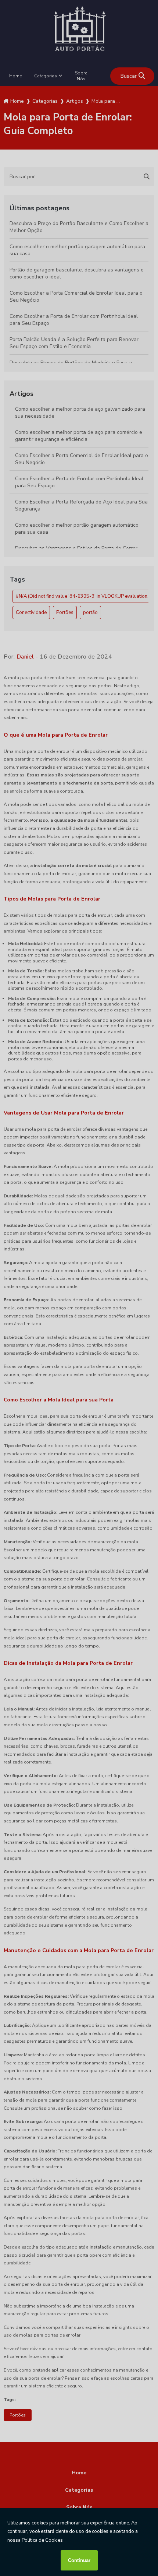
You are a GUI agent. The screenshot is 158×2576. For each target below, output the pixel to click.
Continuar (79, 2560)
